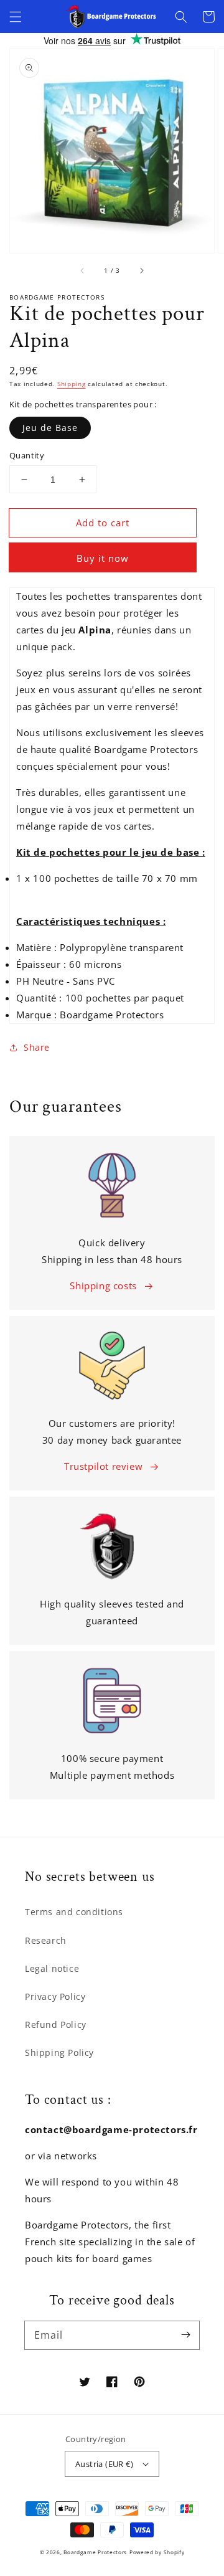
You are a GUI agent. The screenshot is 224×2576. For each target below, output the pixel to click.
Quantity (27, 455)
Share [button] (37, 1047)
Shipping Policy (59, 2053)
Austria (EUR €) (104, 2464)
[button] (16, 17)
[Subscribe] (185, 2335)
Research (46, 1940)
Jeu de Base (50, 428)
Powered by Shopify (157, 2552)
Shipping (72, 384)
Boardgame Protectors (95, 2552)
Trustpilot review (103, 1466)
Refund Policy (56, 2024)
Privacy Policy (55, 1996)
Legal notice (52, 1968)
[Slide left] (83, 270)
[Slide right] (141, 270)
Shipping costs (103, 1286)
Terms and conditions (74, 1912)
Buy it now (103, 558)
